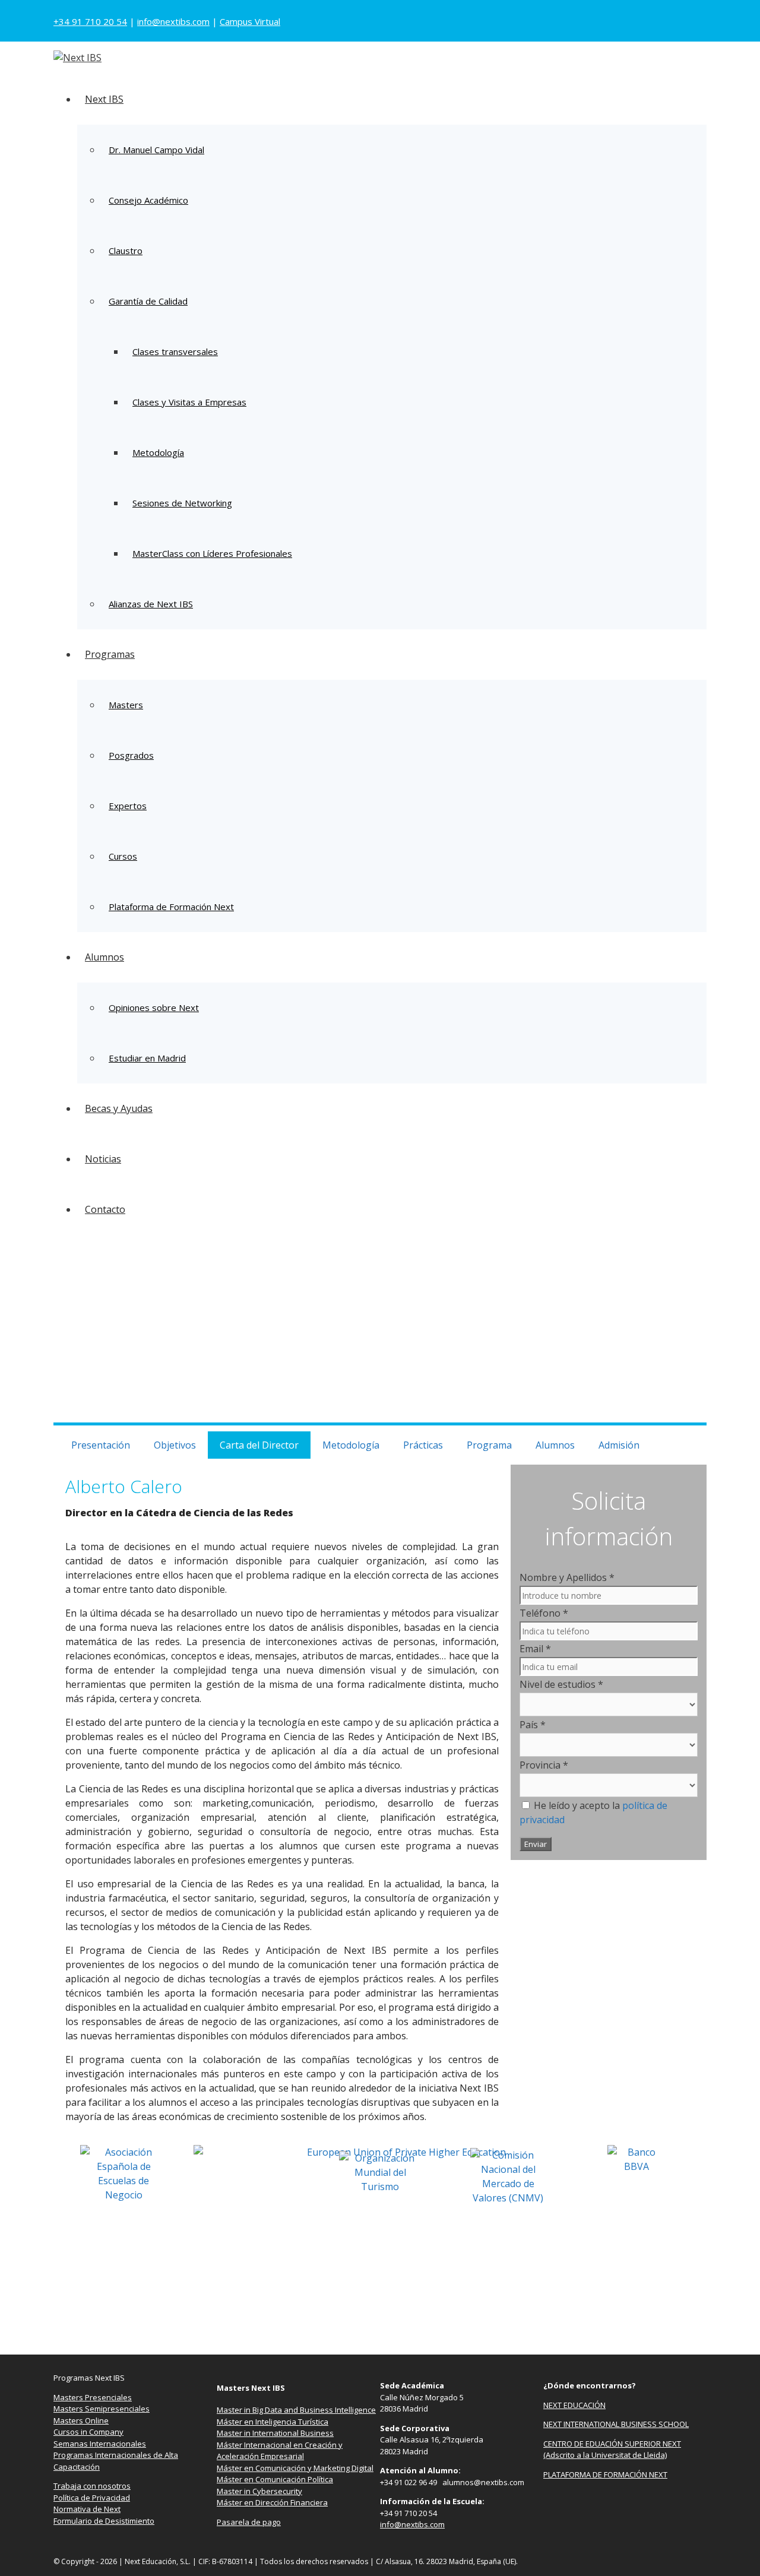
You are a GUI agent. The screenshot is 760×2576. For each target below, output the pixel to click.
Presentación (101, 1445)
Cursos (123, 856)
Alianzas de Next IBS (151, 604)
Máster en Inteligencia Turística (273, 2422)
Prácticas (423, 1445)
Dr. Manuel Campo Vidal (156, 150)
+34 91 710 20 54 (90, 21)
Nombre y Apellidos (567, 1577)
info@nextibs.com (173, 21)
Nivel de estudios (561, 1684)
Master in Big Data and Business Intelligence (296, 2410)
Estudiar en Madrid (147, 1058)
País (533, 1725)
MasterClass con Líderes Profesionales (212, 553)
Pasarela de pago (249, 2522)
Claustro (126, 251)
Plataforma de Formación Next (171, 907)
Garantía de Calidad (148, 301)
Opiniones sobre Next (154, 1007)
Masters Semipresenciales (102, 2409)
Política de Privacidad (92, 2498)
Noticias (103, 1159)
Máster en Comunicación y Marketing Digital (295, 2468)
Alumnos (104, 957)
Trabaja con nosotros (92, 2486)
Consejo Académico (148, 200)
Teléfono (544, 1613)
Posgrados (131, 755)
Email (535, 1649)
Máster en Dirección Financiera (272, 2502)
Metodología (158, 452)
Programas (110, 654)
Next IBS (104, 99)
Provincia (544, 1765)
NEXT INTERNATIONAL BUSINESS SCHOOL (616, 2424)
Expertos (128, 806)
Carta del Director (259, 1445)
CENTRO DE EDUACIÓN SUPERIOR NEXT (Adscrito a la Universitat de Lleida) (612, 2450)
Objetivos (175, 1445)
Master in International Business (275, 2433)
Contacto (105, 1209)
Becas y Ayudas (119, 1108)
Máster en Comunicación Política (275, 2479)
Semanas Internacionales (100, 2444)
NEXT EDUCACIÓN (574, 2405)
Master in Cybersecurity (259, 2491)
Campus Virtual (250, 21)
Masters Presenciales (93, 2397)
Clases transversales (175, 351)
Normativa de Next (87, 2509)
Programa (489, 1445)
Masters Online (81, 2420)
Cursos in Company (88, 2432)
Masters (126, 705)
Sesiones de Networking (182, 503)
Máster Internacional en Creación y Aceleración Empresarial (280, 2451)
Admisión (619, 1445)
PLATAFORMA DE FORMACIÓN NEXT (605, 2474)
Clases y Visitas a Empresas (189, 402)
